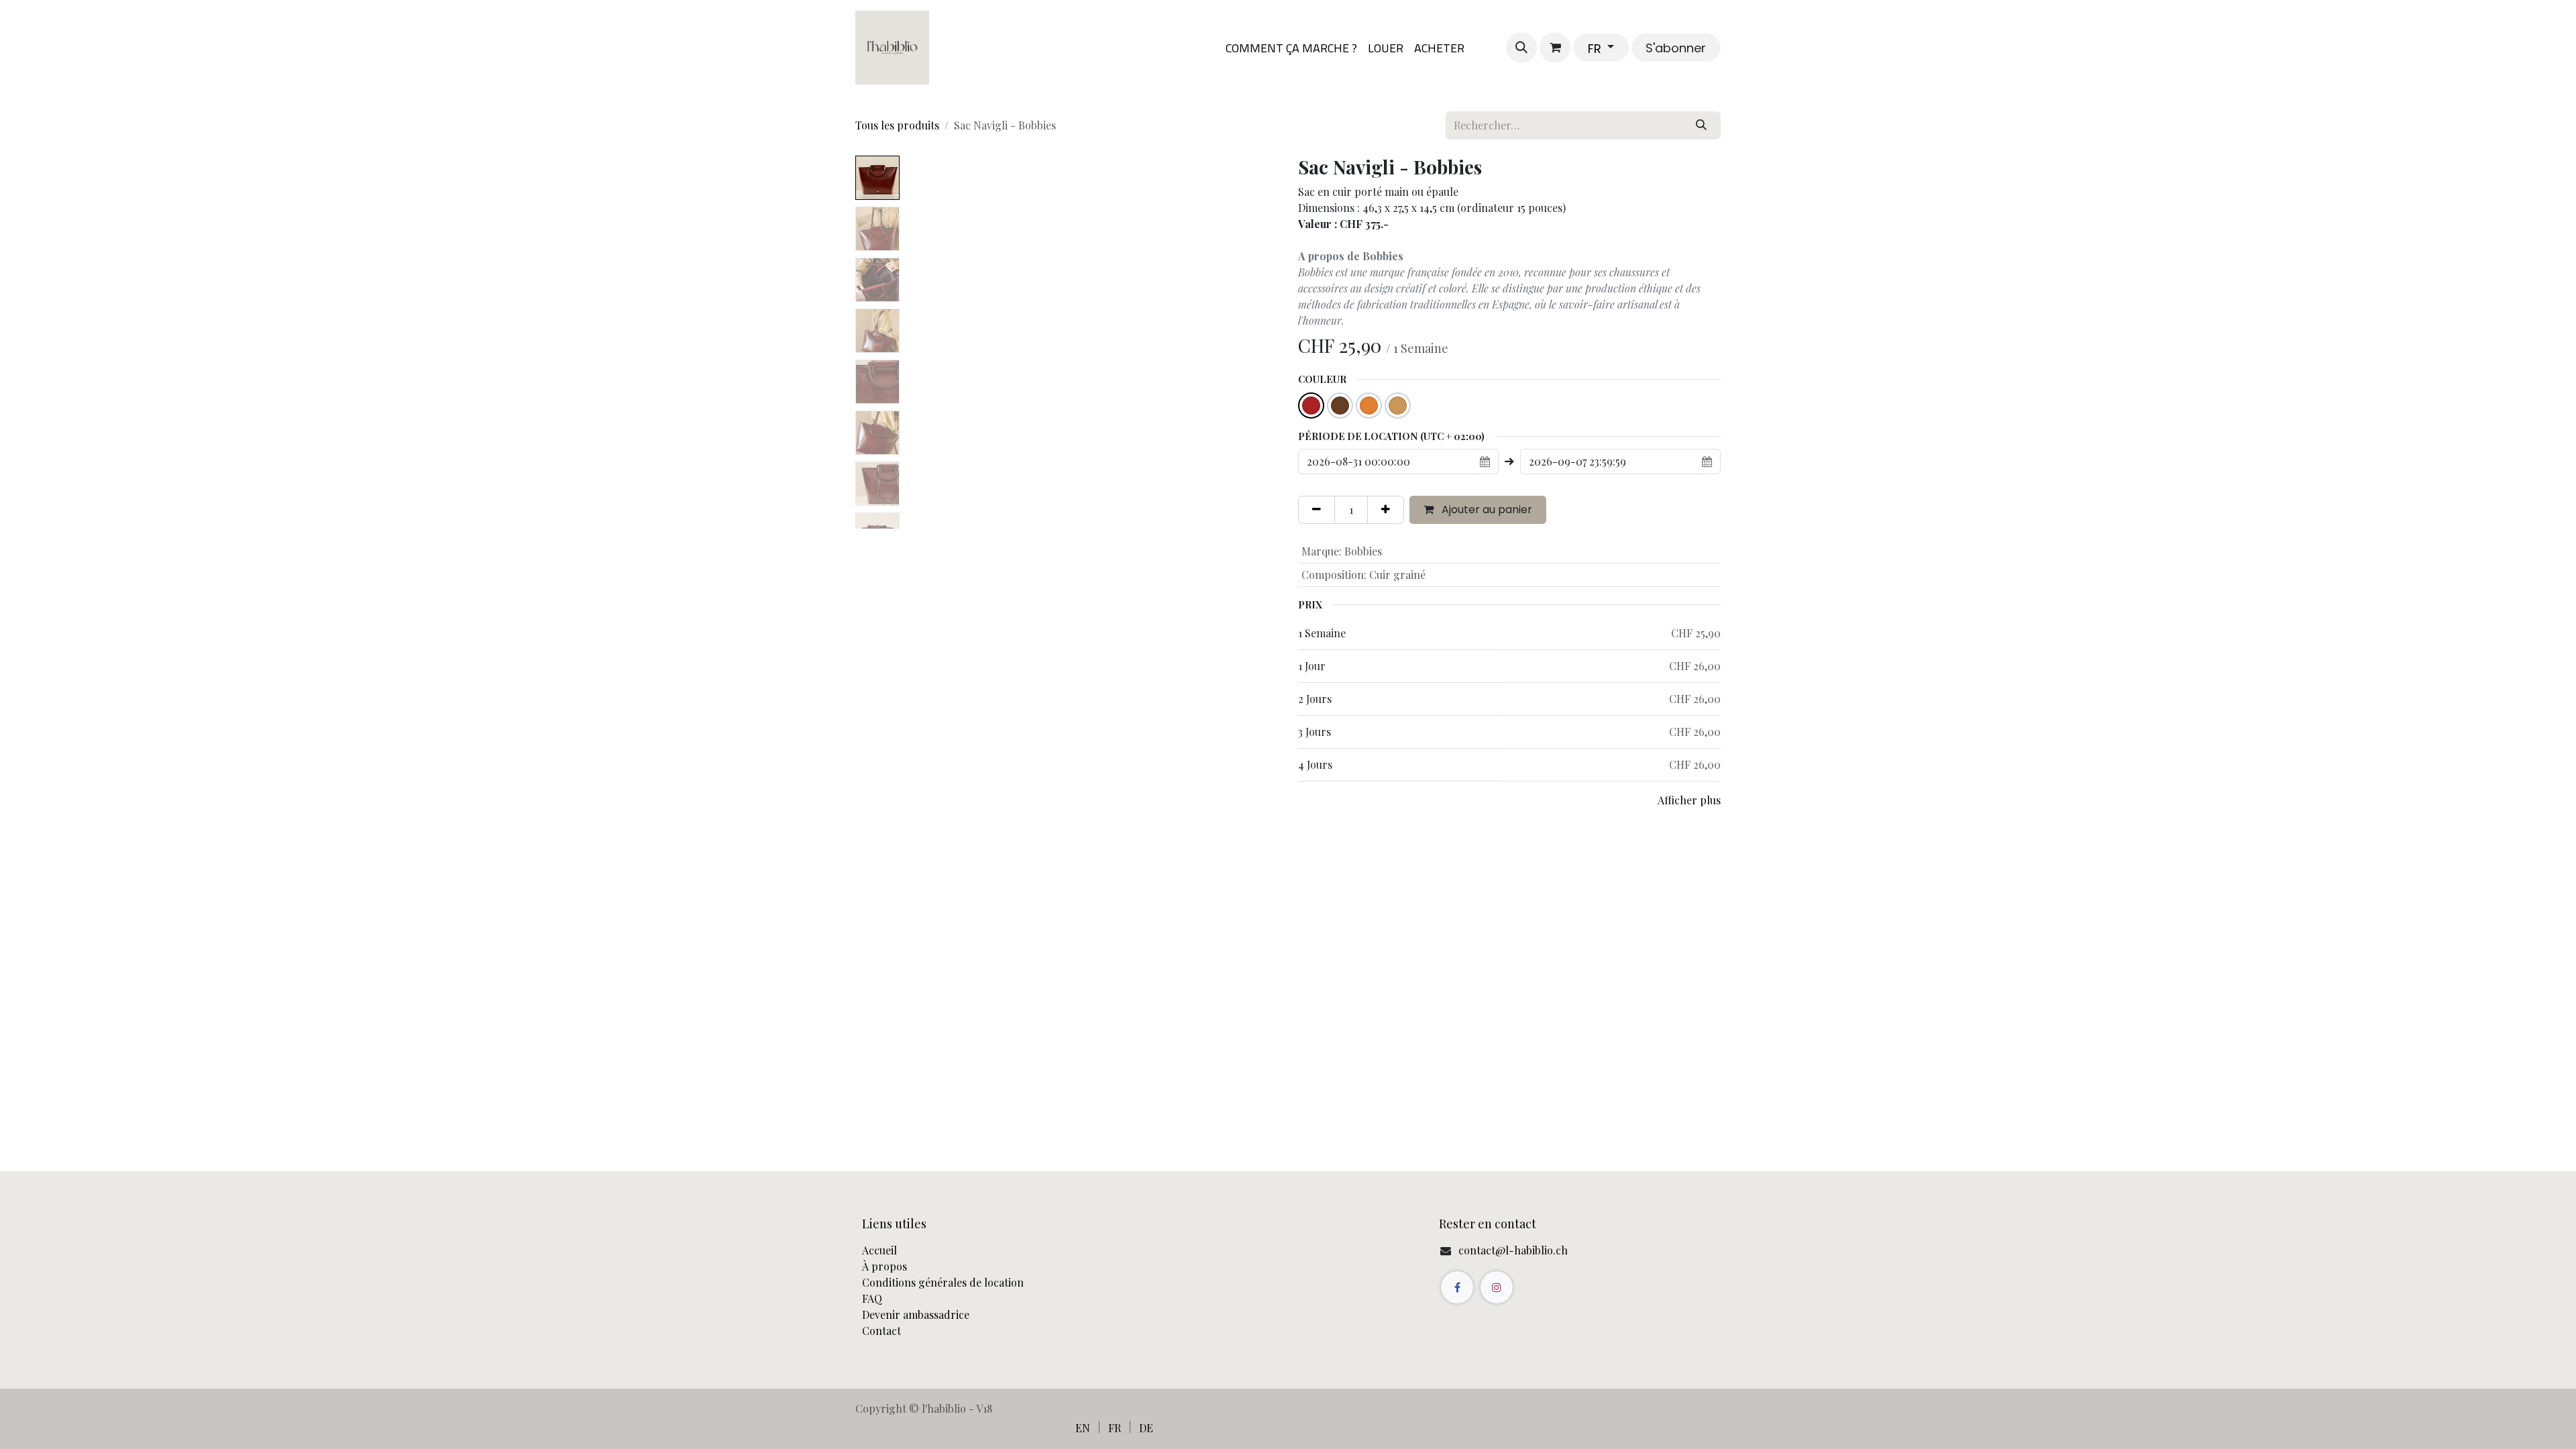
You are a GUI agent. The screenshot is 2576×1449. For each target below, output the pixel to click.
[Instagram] (1497, 1287)
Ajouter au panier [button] (1486, 509)
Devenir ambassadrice (917, 1314)
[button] (1521, 48)
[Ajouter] (1386, 510)
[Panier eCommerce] (1555, 48)
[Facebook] (1457, 1287)
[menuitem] (1291, 48)
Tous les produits (897, 125)
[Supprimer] (1317, 510)
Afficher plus (1689, 800)
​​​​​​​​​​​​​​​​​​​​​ (1489, 45)
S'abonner (1676, 48)
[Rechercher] (1701, 125)
